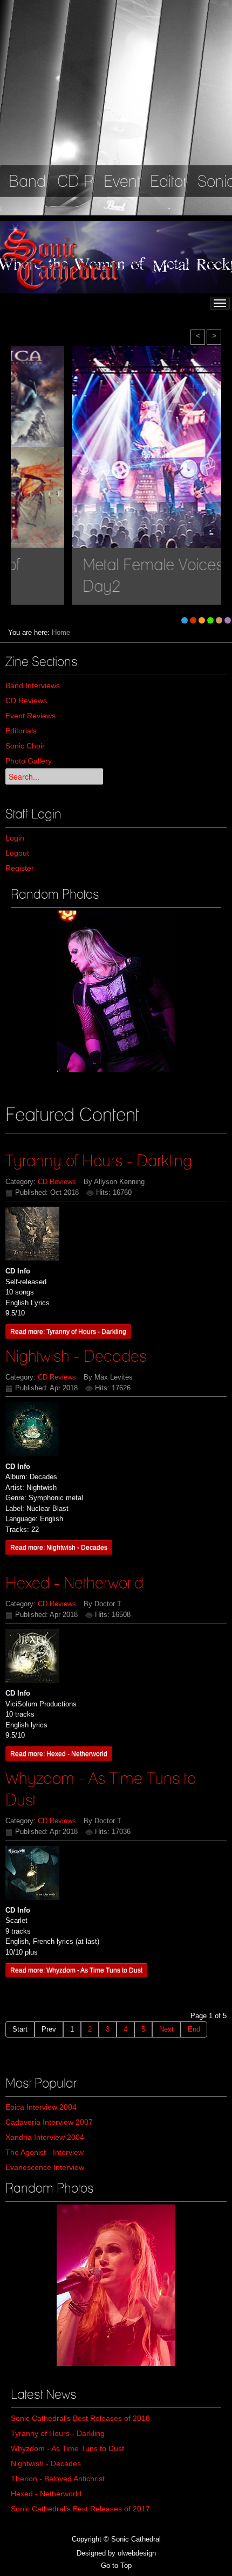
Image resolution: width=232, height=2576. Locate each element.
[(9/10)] (116, 991)
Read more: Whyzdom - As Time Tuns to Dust (76, 1970)
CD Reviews (26, 701)
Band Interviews (33, 685)
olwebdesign (137, 2553)
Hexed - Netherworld (74, 1583)
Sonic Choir (25, 746)
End (194, 2029)
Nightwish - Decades (76, 1356)
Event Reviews (30, 716)
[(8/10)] (116, 2285)
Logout (17, 853)
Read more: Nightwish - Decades (59, 1547)
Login (15, 838)
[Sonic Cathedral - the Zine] (62, 257)
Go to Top (116, 2565)
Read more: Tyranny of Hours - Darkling (68, 1331)
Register (20, 868)
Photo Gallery (29, 761)
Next (166, 2029)
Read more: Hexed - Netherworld (59, 1753)
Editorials (21, 731)
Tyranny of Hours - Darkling (99, 1160)
